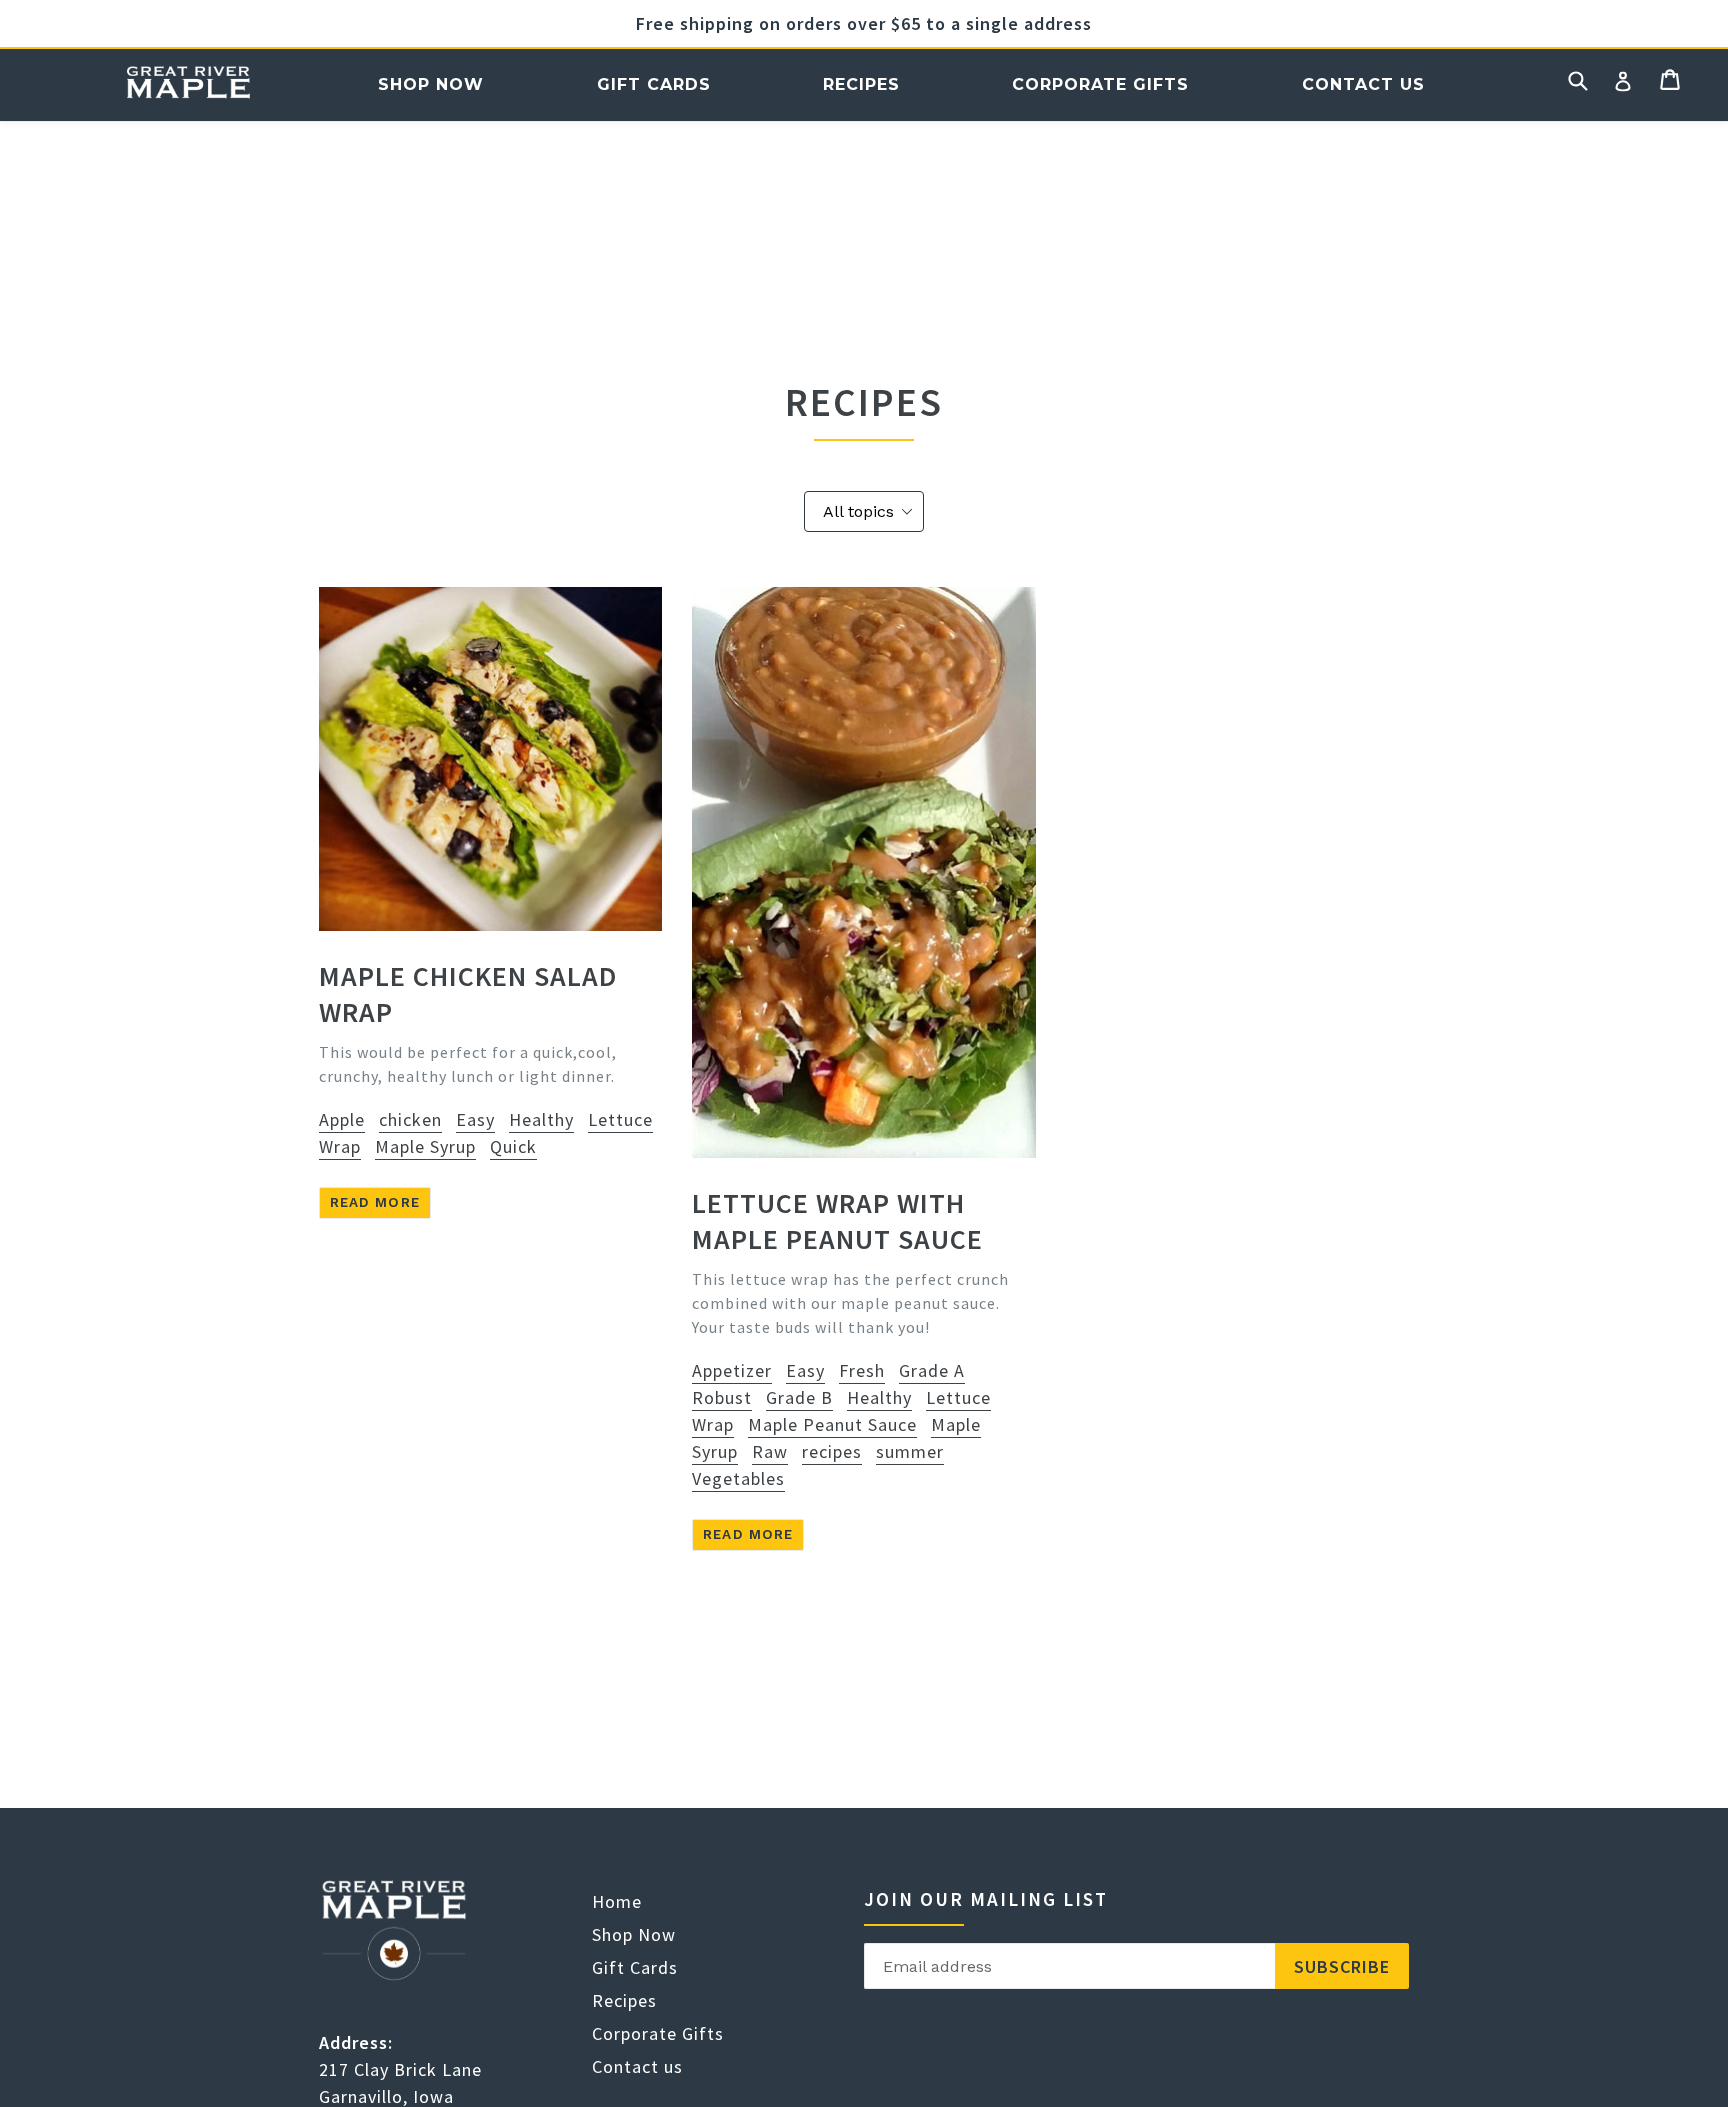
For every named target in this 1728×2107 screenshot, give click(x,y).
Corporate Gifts (1100, 84)
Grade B (799, 1397)
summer (910, 1451)
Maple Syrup (425, 1146)
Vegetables (738, 1478)
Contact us (1363, 84)
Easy (475, 1119)
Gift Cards (654, 84)
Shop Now (431, 84)
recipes (832, 1451)
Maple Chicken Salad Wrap (468, 994)
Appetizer (732, 1370)
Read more (375, 1202)
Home (188, 84)
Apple (342, 1119)
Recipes (861, 84)
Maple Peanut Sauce (832, 1424)
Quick (513, 1146)
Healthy (541, 1119)
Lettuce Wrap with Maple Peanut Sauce (837, 1221)
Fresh (862, 1370)
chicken (410, 1119)
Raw (770, 1451)
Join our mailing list (986, 1899)
